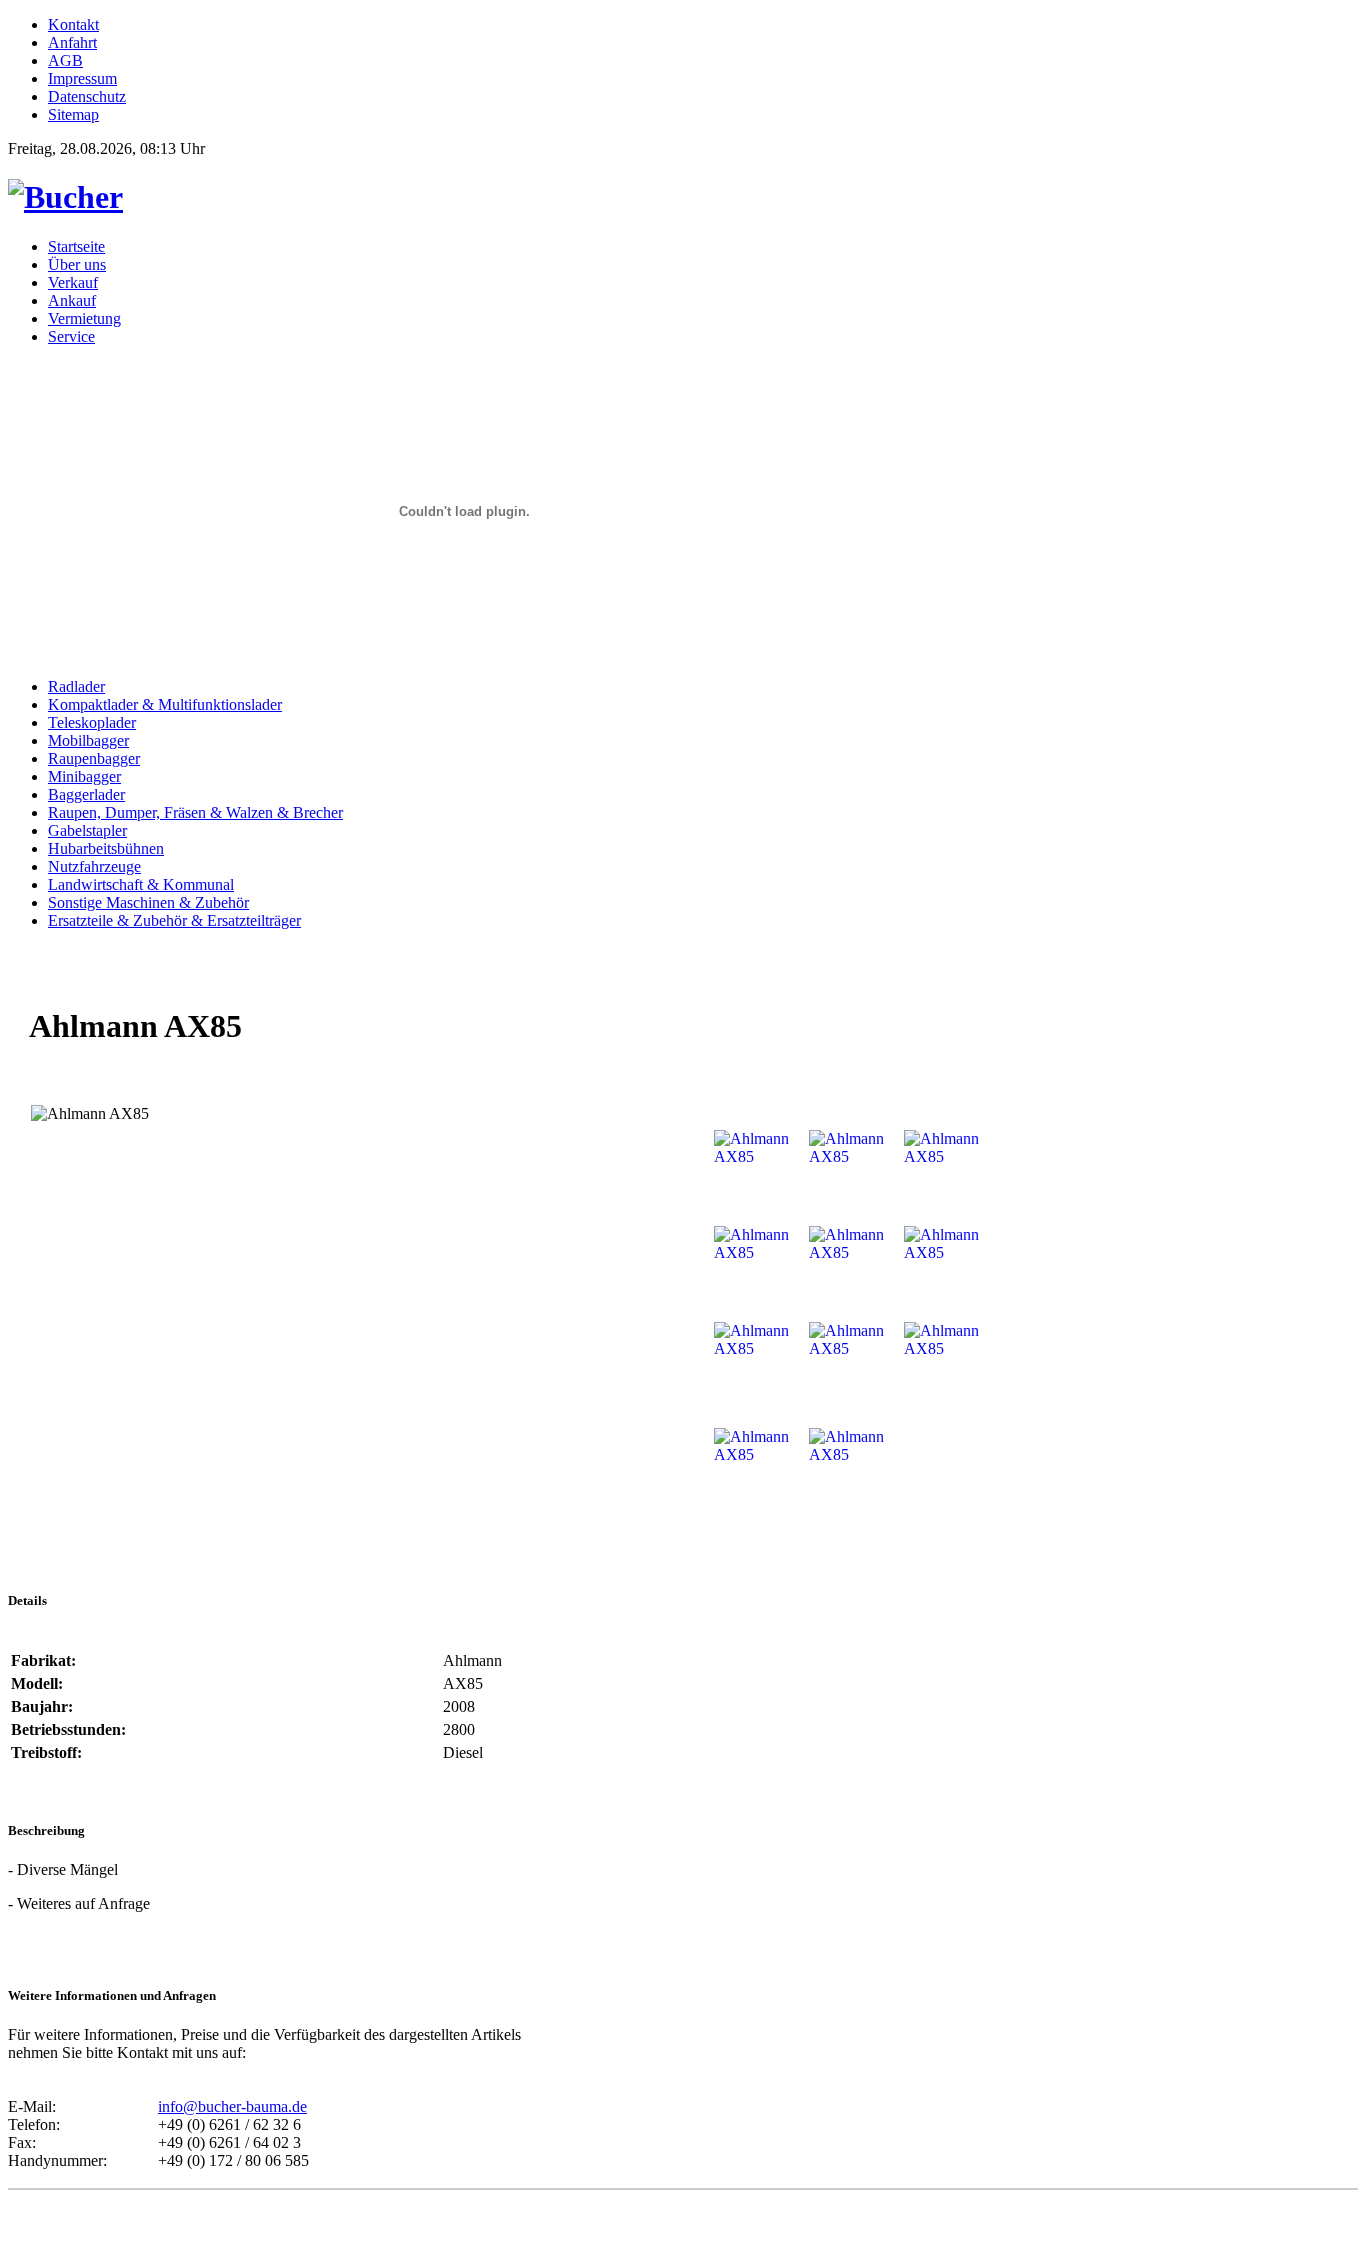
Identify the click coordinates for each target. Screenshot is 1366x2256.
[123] (65, 197)
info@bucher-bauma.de (232, 2106)
